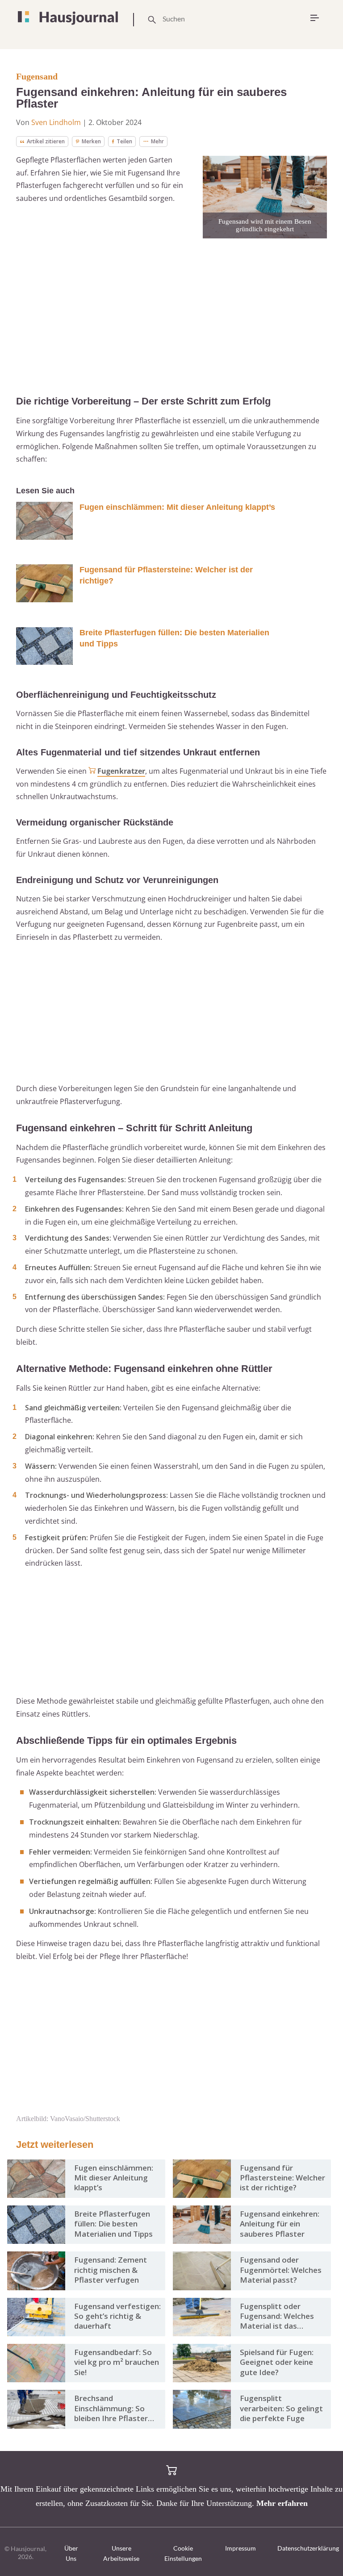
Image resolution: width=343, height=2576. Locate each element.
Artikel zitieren (46, 141)
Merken (91, 141)
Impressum (241, 2548)
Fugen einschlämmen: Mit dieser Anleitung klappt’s (177, 507)
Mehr (157, 141)
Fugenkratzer (121, 771)
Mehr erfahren (282, 2503)
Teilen (124, 141)
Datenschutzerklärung (308, 2548)
